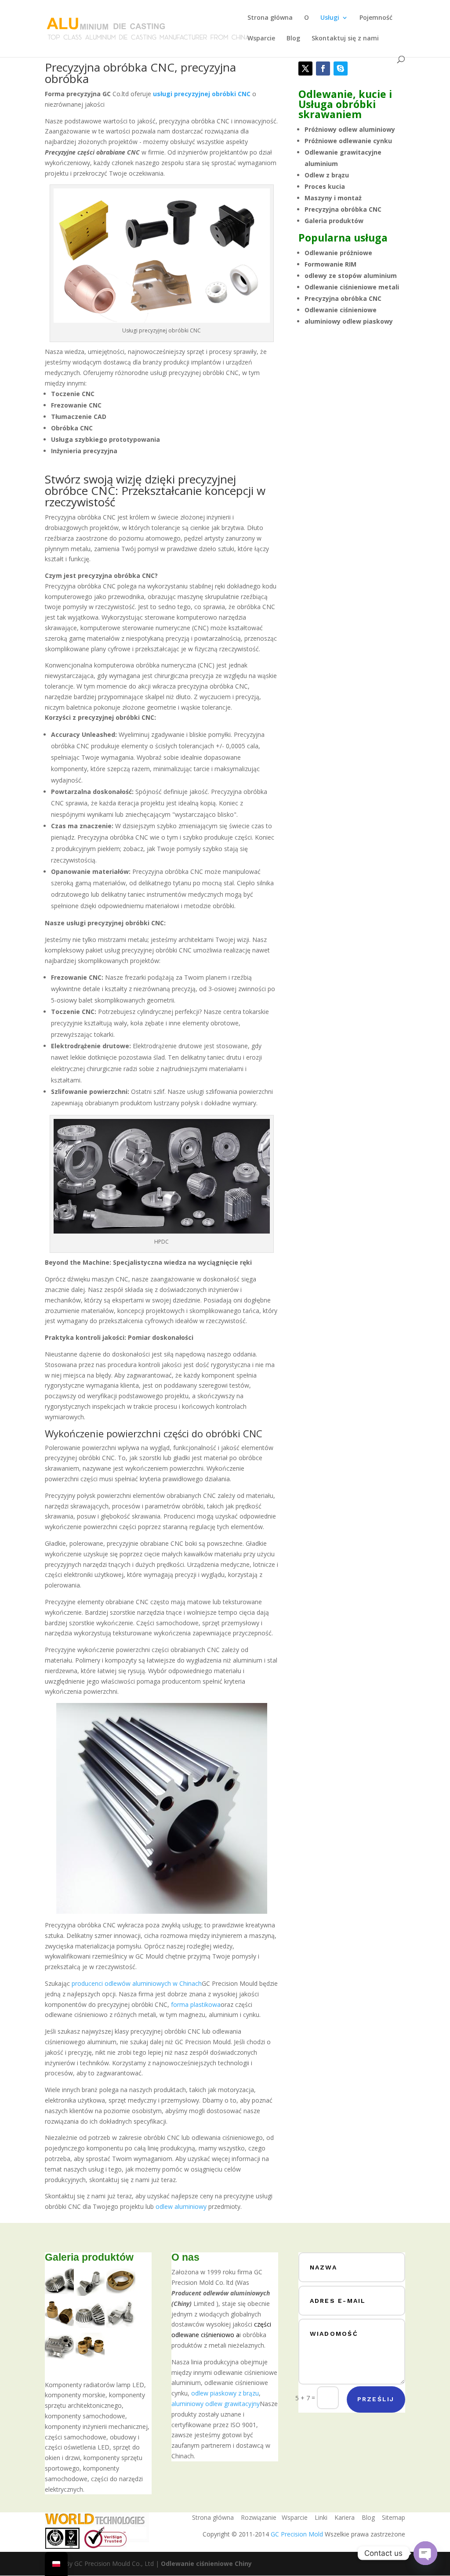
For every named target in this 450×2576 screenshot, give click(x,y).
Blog (293, 39)
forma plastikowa (196, 2004)
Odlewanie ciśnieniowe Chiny (206, 2563)
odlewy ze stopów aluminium (351, 276)
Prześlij (376, 2399)
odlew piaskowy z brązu (225, 2393)
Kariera (345, 2517)
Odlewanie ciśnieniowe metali (352, 287)
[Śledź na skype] (341, 69)
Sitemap (394, 2517)
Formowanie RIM (330, 264)
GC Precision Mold (297, 2534)
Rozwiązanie (259, 2517)
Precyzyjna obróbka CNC (343, 209)
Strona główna (270, 18)
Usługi (330, 18)
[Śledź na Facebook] (323, 69)
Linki (321, 2517)
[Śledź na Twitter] (305, 69)
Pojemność (376, 18)
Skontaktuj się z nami (345, 39)
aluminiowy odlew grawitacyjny (216, 2404)
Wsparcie (261, 39)
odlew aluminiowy (181, 2206)
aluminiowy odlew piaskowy (349, 321)
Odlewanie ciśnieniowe (341, 310)
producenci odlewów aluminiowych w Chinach (137, 1983)
